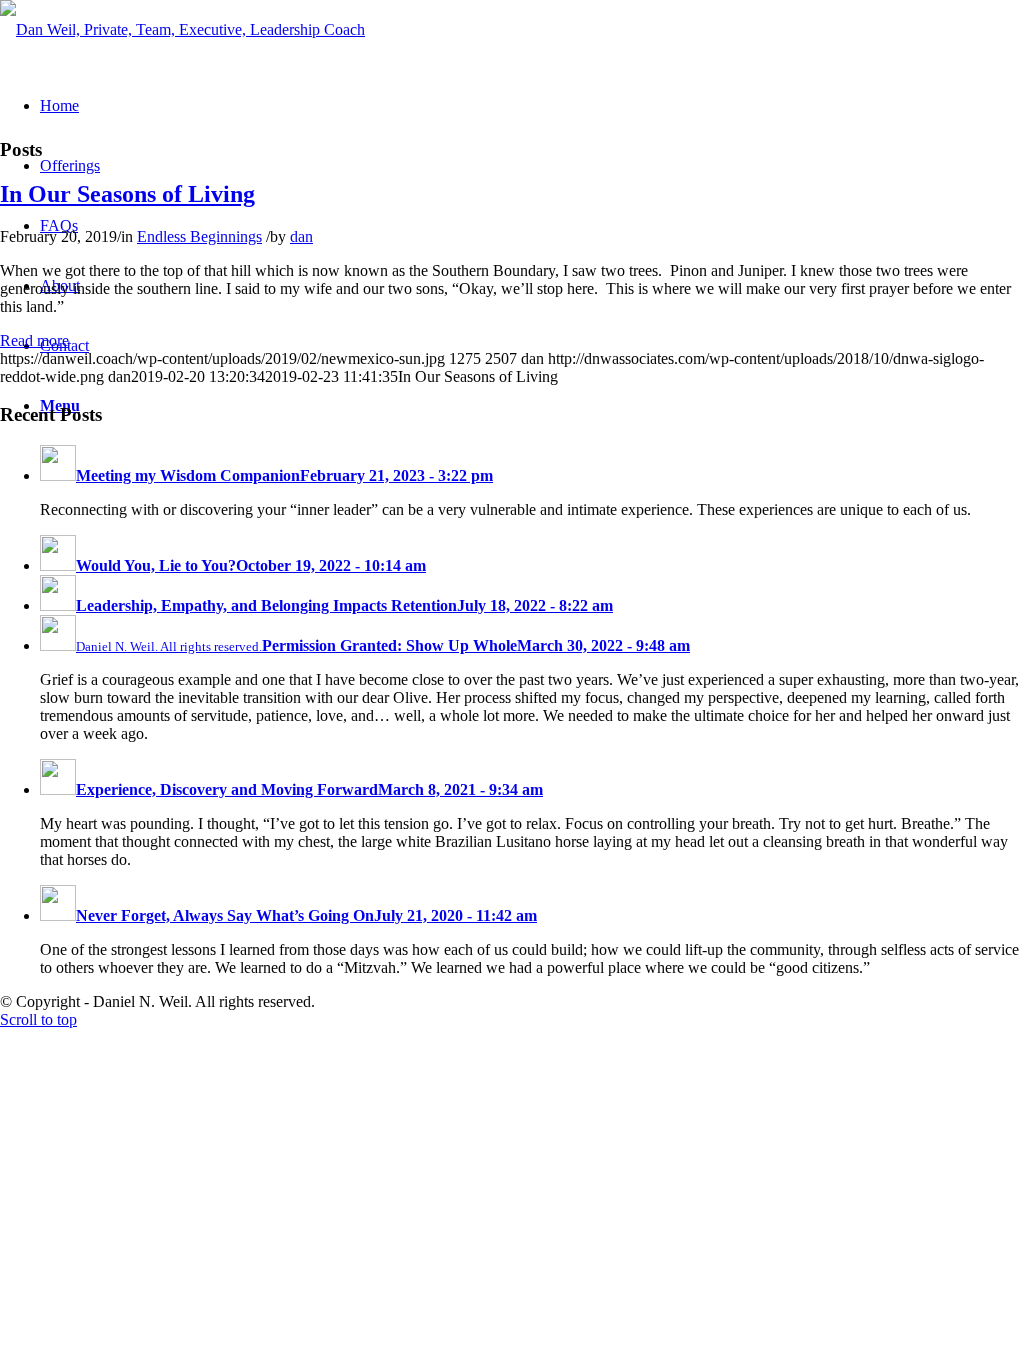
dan (301, 236)
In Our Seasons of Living (127, 194)
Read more (34, 340)
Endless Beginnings (199, 236)
